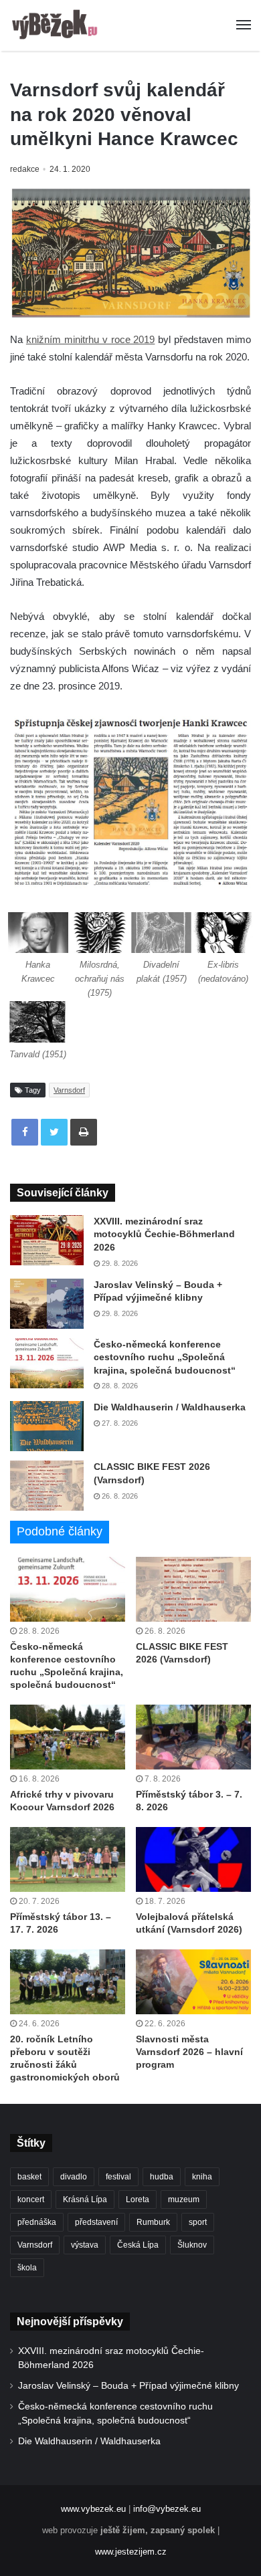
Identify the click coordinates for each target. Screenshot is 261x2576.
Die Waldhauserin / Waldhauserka (170, 1407)
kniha (202, 2177)
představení (96, 2222)
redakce (25, 169)
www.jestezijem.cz (131, 2552)
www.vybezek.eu (93, 2509)
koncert (31, 2199)
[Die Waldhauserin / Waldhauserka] (47, 1426)
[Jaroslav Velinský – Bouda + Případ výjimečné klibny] (47, 1304)
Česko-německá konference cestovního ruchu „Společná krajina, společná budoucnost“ (165, 1357)
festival (118, 2177)
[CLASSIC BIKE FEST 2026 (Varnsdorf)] (47, 1486)
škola (27, 2268)
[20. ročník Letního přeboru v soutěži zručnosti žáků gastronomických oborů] (68, 1982)
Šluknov (192, 2245)
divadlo (74, 2177)
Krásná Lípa (85, 2199)
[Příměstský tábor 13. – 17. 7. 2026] (68, 1859)
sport (198, 2222)
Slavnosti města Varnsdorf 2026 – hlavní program (189, 2052)
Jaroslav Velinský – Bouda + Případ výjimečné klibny (128, 2386)
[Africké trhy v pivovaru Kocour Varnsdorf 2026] (68, 1737)
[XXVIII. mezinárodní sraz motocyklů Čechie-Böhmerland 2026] (47, 1240)
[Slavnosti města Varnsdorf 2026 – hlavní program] (193, 1982)
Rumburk (153, 2222)
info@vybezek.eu (167, 2509)
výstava (85, 2245)
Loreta (138, 2199)
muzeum (184, 2199)
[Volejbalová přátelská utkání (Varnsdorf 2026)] (193, 1859)
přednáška (37, 2222)
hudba (162, 2177)
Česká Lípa (138, 2245)
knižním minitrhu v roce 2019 (91, 339)
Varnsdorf (69, 1090)
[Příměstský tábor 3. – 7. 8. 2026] (193, 1737)
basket (29, 2177)
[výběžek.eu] (57, 25)
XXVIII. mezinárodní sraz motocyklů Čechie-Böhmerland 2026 (164, 1234)
